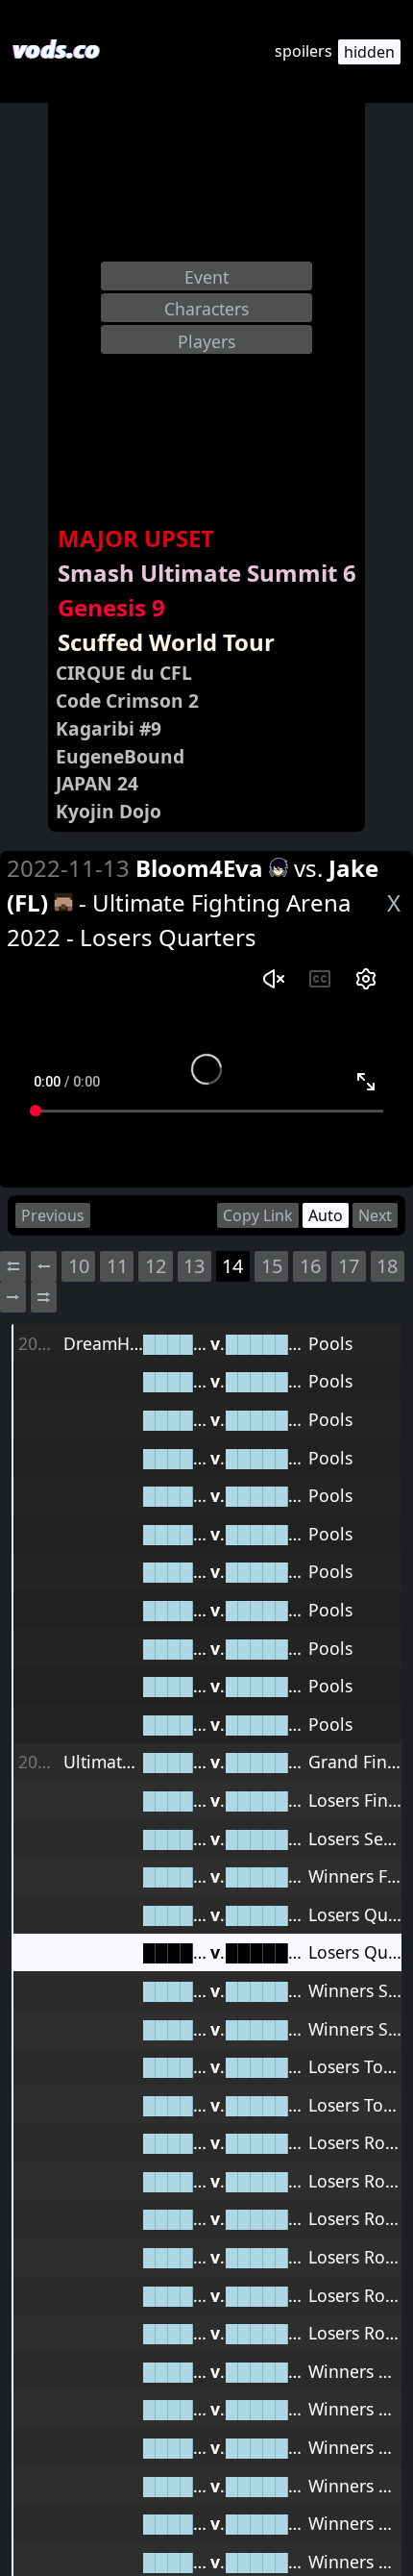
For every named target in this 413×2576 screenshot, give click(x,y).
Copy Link (258, 1215)
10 (79, 1266)
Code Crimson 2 (127, 700)
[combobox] (206, 276)
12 (156, 1266)
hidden (369, 52)
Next (375, 1215)
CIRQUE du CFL (124, 673)
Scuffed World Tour (166, 642)
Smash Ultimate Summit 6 (207, 573)
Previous (53, 1215)
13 (194, 1266)
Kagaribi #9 (109, 728)
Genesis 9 (111, 607)
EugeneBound (120, 756)
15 (272, 1266)
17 (349, 1266)
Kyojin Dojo (109, 811)
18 (387, 1266)
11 (117, 1266)
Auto (326, 1215)
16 (310, 1266)
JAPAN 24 (97, 783)
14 (232, 1266)
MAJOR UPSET (136, 538)
